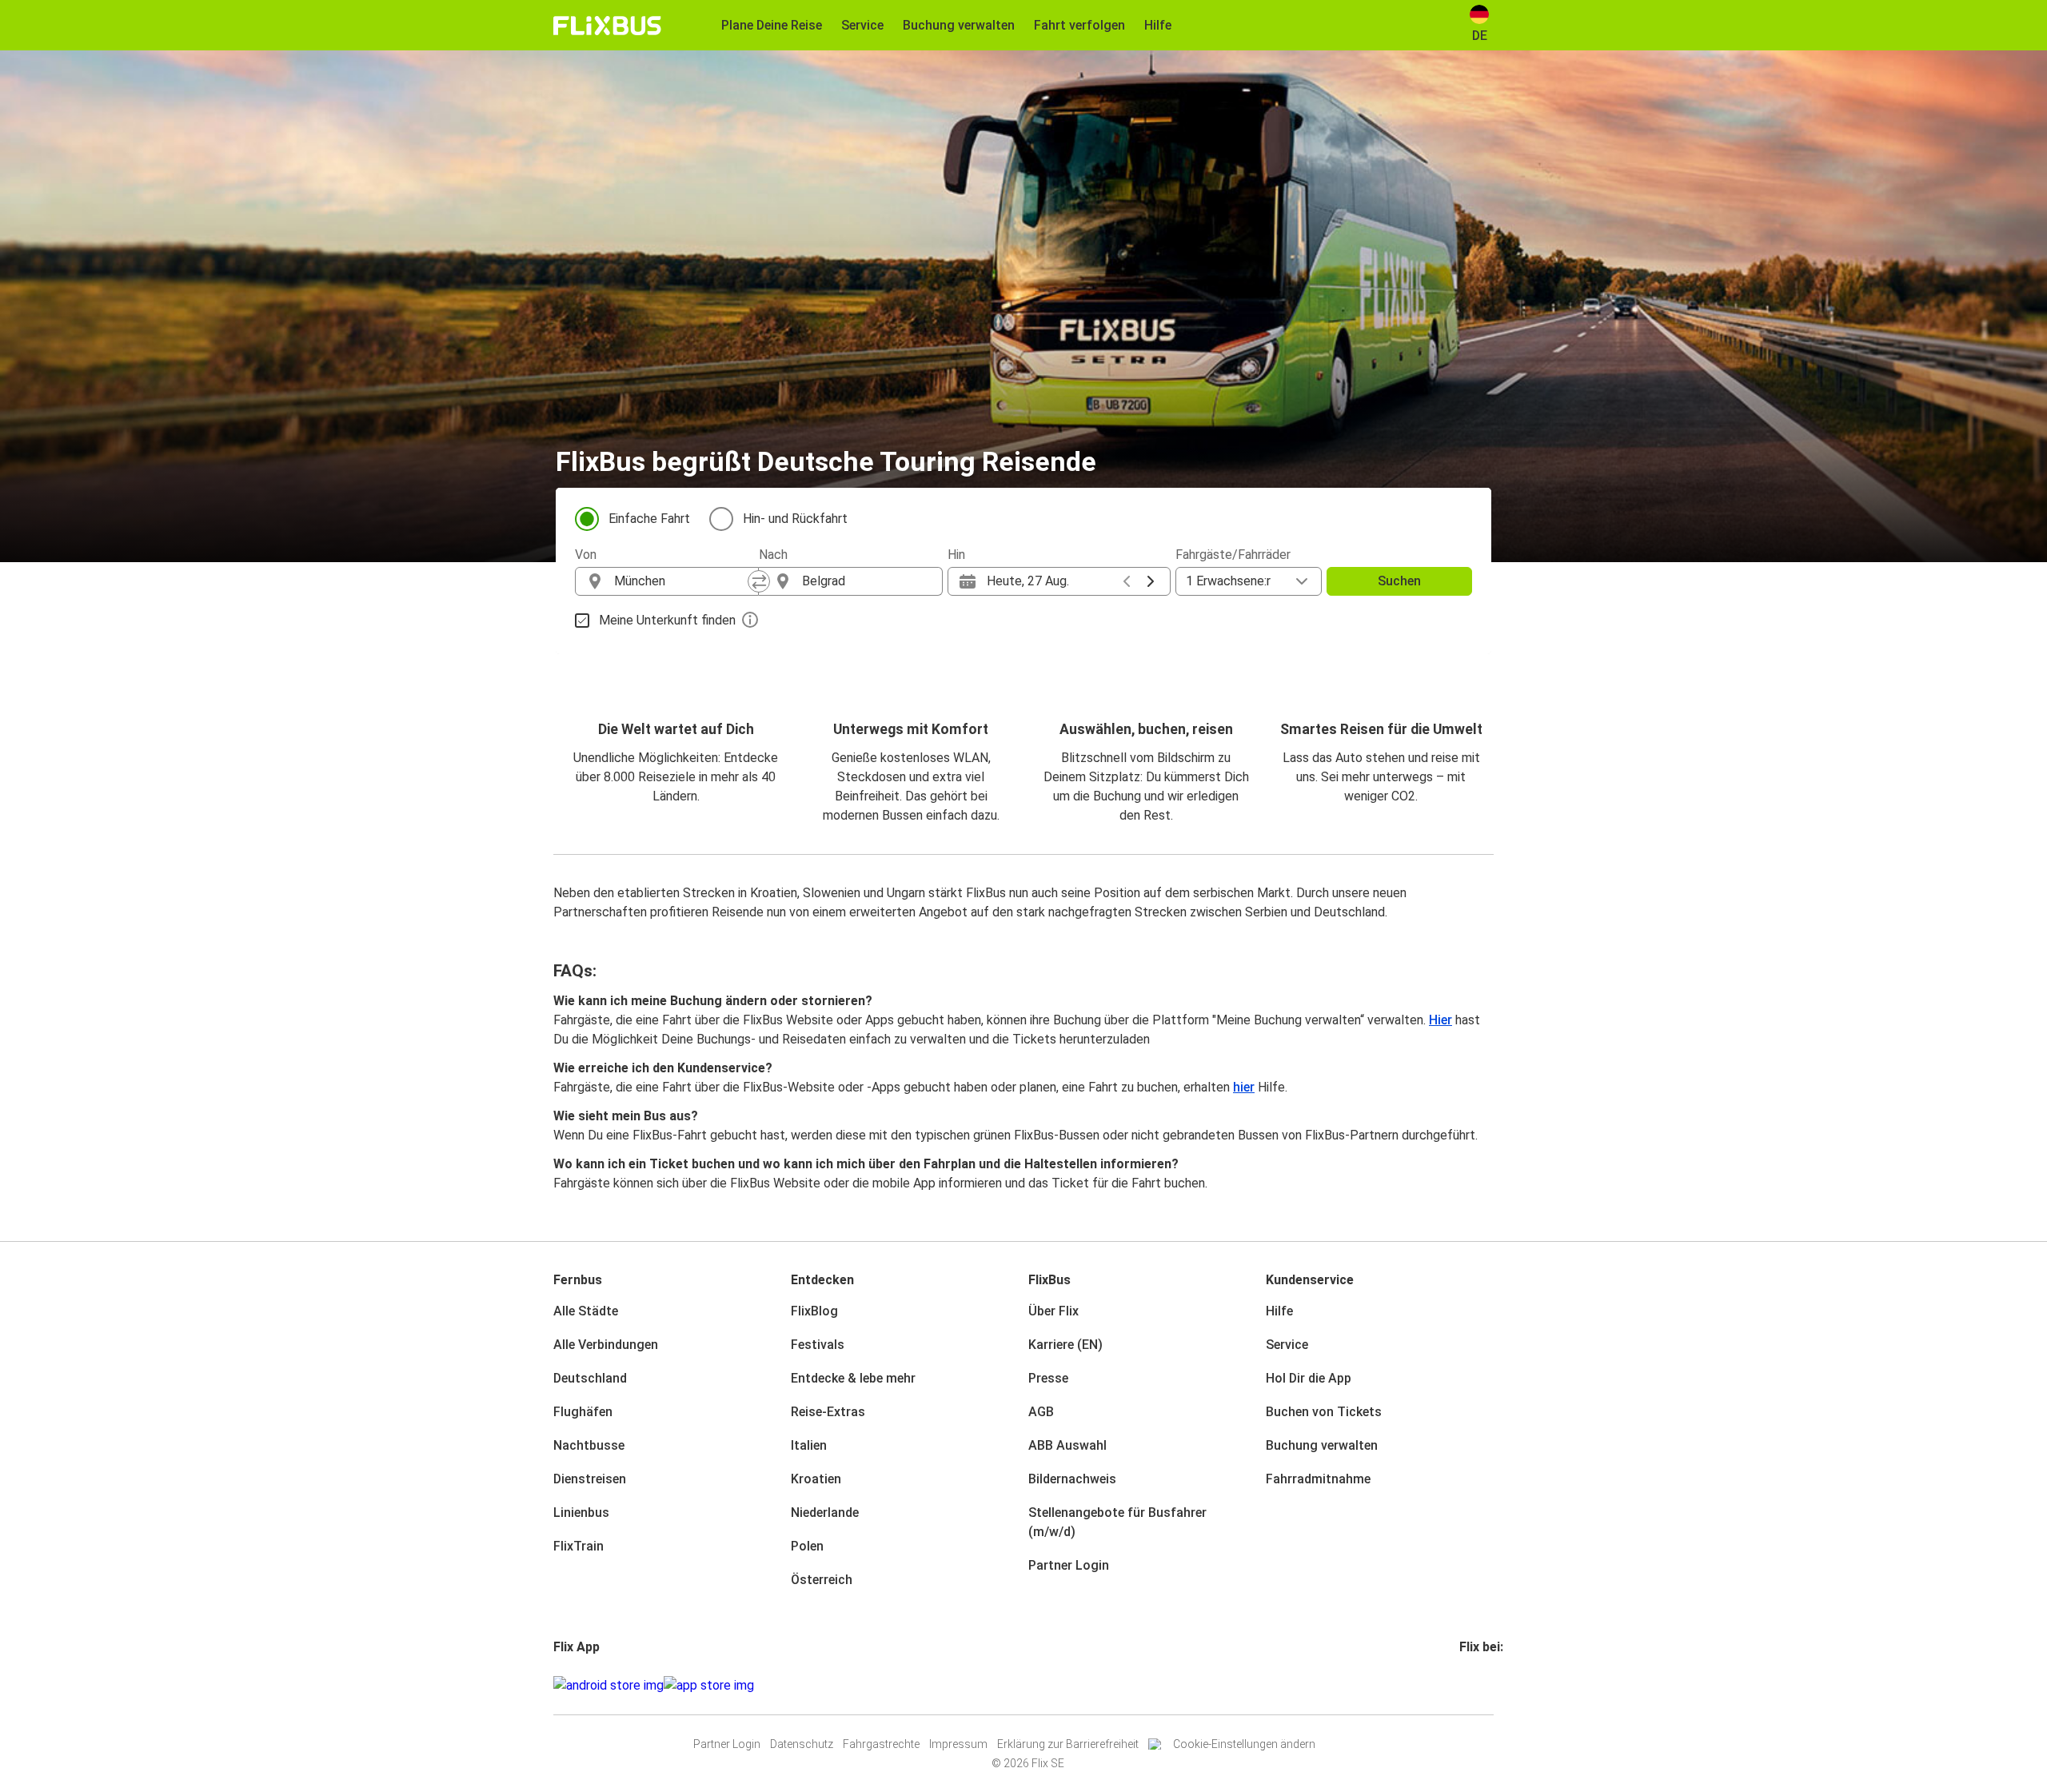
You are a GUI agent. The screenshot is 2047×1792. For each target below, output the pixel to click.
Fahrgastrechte (881, 1744)
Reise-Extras (828, 1412)
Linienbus (581, 1513)
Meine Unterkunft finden (667, 620)
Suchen (1399, 581)
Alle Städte (586, 1311)
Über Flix (1053, 1311)
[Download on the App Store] (709, 1686)
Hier (1440, 1020)
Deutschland (590, 1378)
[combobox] (681, 581)
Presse (1048, 1378)
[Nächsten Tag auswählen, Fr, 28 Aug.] (1151, 581)
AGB (1041, 1412)
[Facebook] (1462, 1685)
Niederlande (825, 1513)
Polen (807, 1546)
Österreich (822, 1580)
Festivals (818, 1345)
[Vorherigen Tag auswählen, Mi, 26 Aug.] (1127, 581)
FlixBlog (814, 1311)
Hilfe (1279, 1311)
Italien (809, 1445)
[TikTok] (1486, 1685)
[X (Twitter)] (1481, 1685)
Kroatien (816, 1479)
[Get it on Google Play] (609, 1686)
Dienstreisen (590, 1479)
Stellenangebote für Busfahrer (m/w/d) (1117, 1522)
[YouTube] (1471, 1685)
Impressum (958, 1744)
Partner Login (1069, 1565)
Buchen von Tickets (1324, 1412)
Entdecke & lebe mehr (853, 1378)
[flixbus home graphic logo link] (607, 26)
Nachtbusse (589, 1445)
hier (1244, 1087)
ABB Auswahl (1067, 1445)
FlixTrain (579, 1546)
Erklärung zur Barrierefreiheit (1068, 1744)
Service (1287, 1345)
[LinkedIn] (1476, 1685)
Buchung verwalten (1322, 1445)
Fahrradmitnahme (1318, 1479)
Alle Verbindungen (606, 1345)
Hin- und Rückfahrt (795, 519)
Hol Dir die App (1309, 1378)
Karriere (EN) (1065, 1345)
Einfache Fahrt (649, 519)
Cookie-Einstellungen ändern (1244, 1744)
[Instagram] (1466, 1685)
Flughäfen (583, 1412)
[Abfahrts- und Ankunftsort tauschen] (759, 581)
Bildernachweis (1072, 1479)
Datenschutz (802, 1744)
